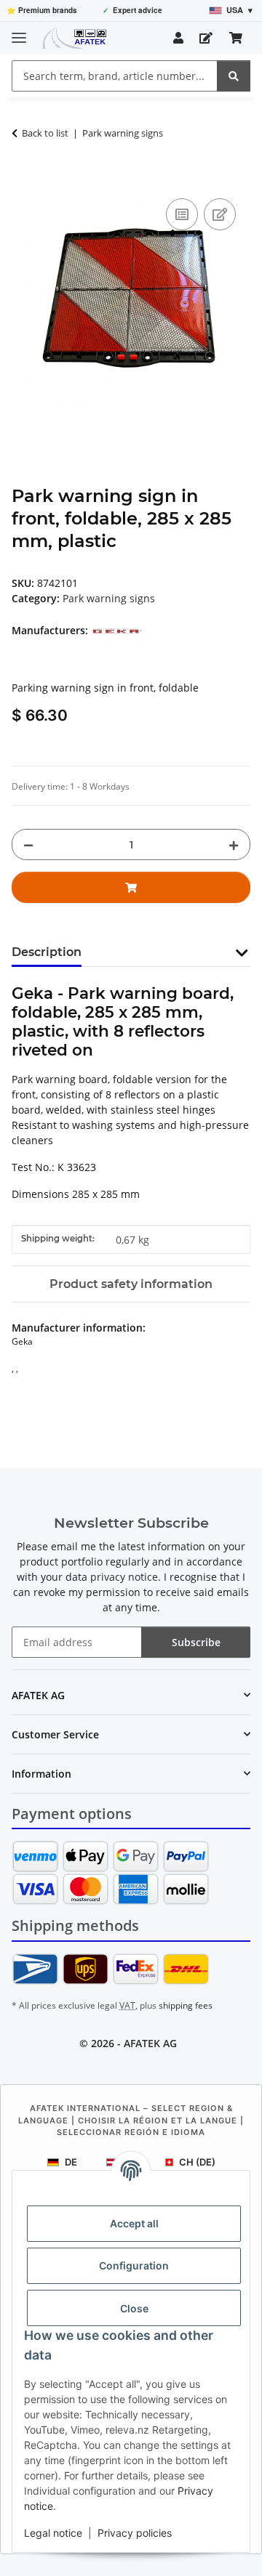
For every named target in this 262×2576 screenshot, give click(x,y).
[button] (178, 38)
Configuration (134, 2265)
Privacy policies (135, 2533)
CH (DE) (197, 2162)
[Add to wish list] (220, 214)
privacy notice (124, 1577)
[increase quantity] (234, 845)
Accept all (134, 2223)
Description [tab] (47, 952)
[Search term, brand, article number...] (234, 76)
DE (71, 2162)
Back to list (45, 133)
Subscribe (196, 1642)
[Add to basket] (23, 179)
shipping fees (186, 2005)
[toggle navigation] (19, 32)
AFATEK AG (150, 2043)
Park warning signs (109, 598)
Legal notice (53, 2533)
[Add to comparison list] (182, 214)
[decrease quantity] (28, 845)
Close (134, 2308)
